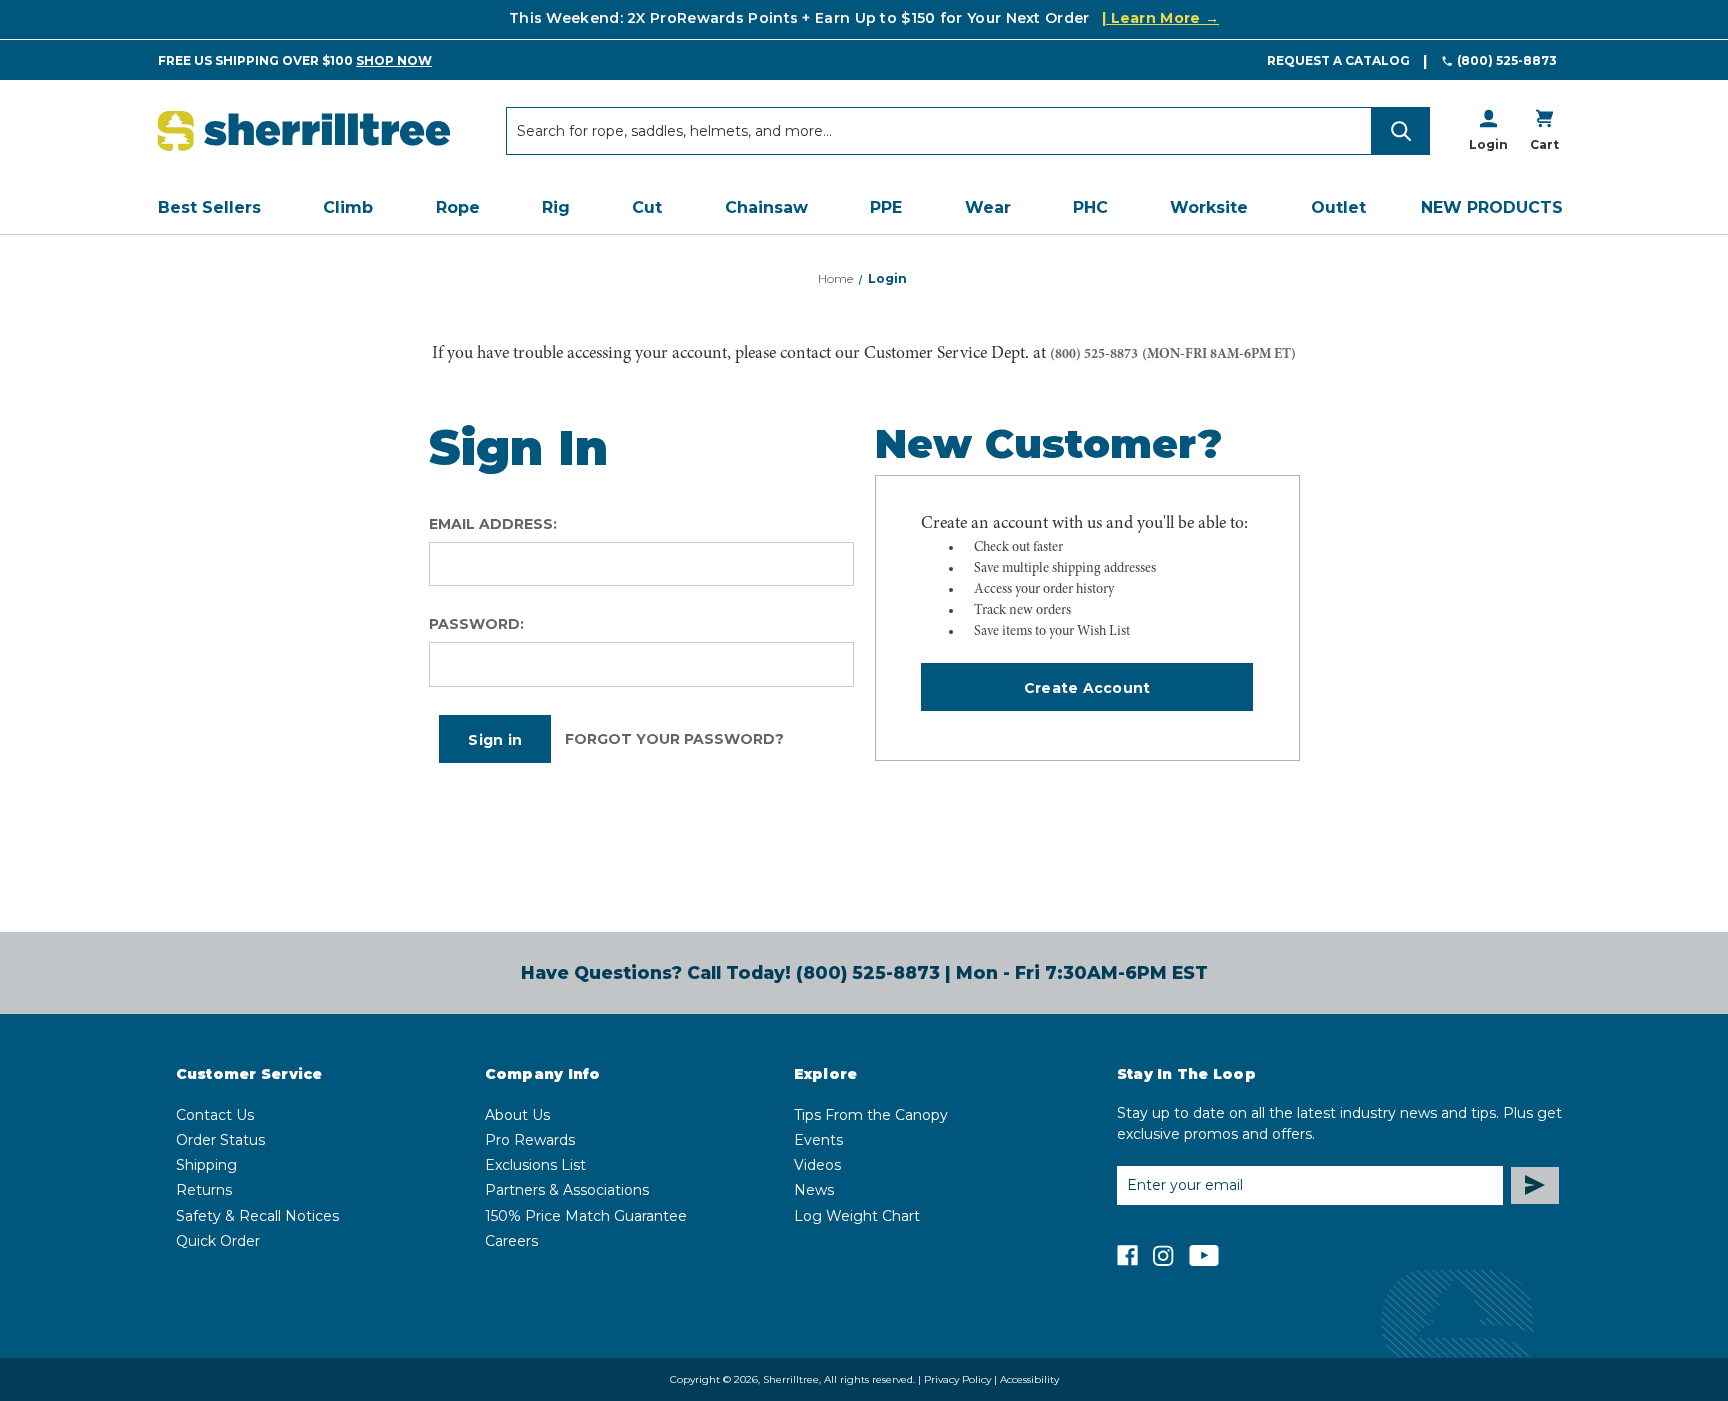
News (814, 1190)
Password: (476, 624)
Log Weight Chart (857, 1216)
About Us (517, 1115)
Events (818, 1140)
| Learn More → (1160, 18)
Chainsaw (766, 207)
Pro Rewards (530, 1140)
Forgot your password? (674, 739)
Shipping (206, 1165)
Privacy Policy (957, 1379)
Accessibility (1029, 1379)
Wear (988, 207)
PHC (1090, 207)
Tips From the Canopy (871, 1115)
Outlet (1338, 207)
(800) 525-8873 (1507, 60)
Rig (556, 207)
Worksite (1209, 207)
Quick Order (218, 1241)
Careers (511, 1241)
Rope (458, 207)
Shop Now (394, 60)
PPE (886, 207)
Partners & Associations (567, 1190)
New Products (1492, 207)
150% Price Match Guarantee (586, 1216)
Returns (204, 1190)
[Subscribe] (1535, 1185)
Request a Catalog (1338, 60)
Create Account (1087, 688)
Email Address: (493, 524)
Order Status (220, 1140)
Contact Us (215, 1115)
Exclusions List (535, 1165)
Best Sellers (209, 207)
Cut (647, 207)
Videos (817, 1165)
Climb (348, 207)
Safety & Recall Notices (257, 1216)
